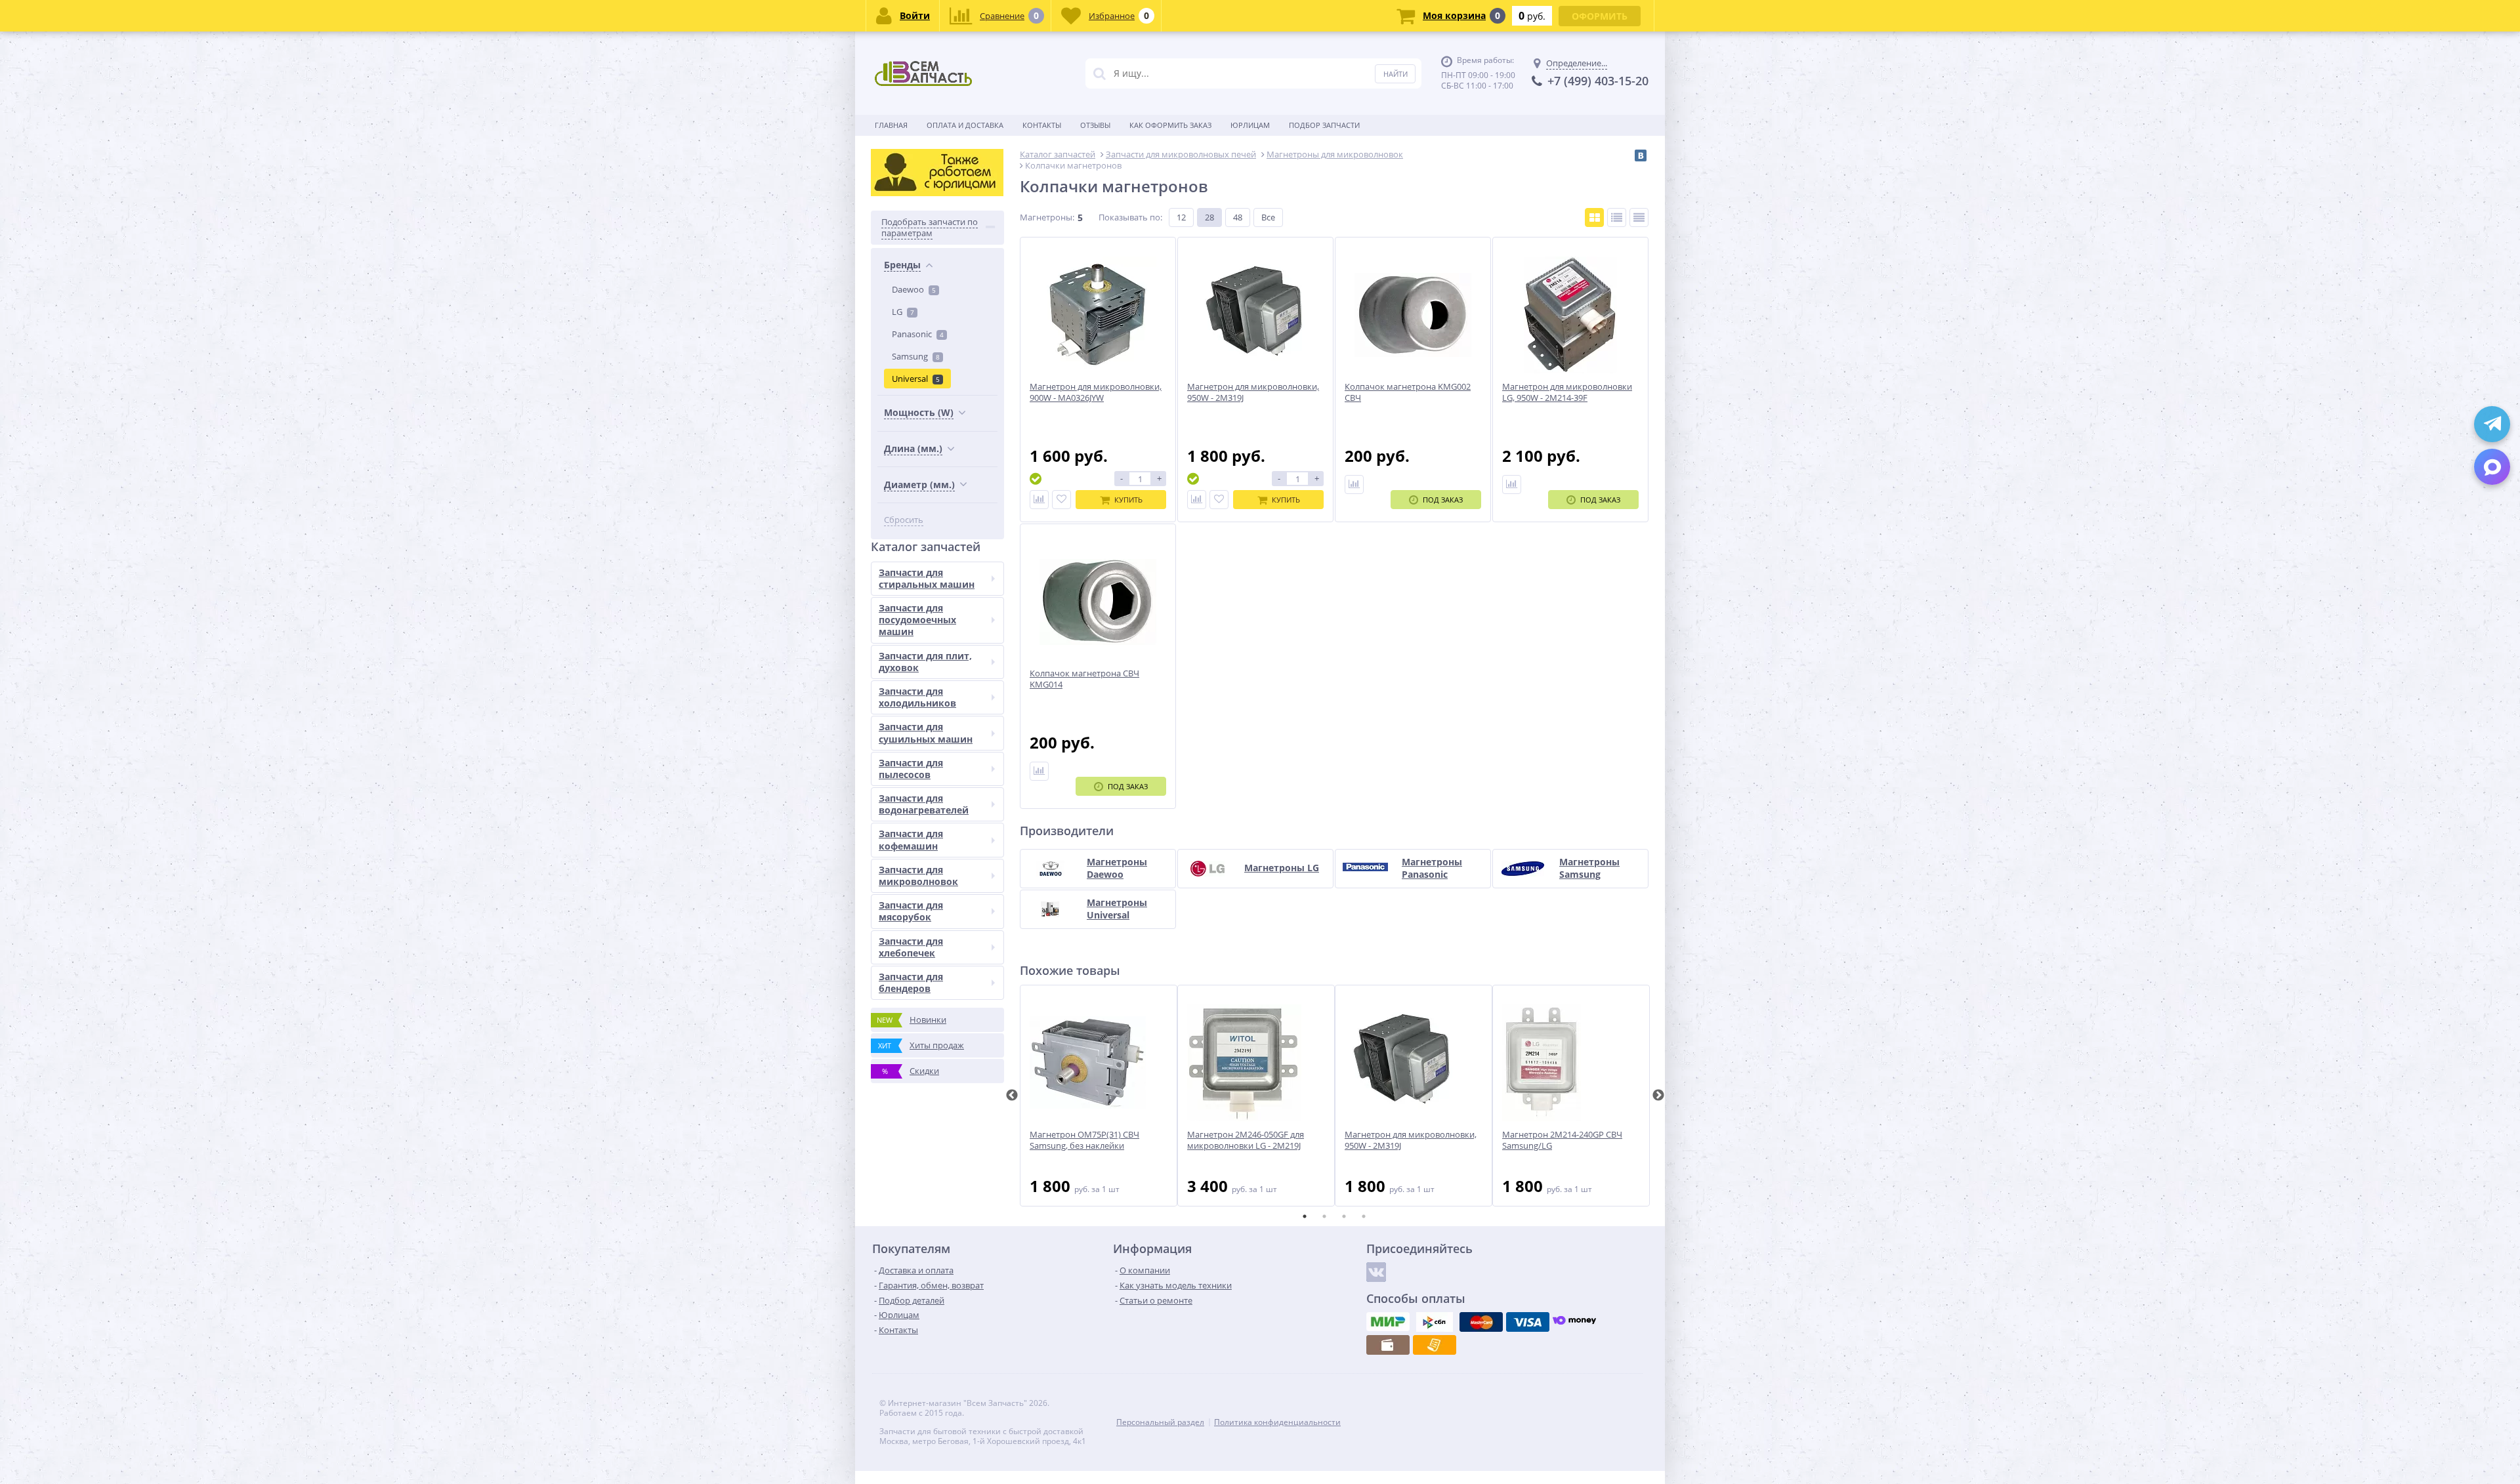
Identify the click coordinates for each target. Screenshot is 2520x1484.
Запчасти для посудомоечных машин (917, 620)
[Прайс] (1639, 217)
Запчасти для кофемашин (911, 839)
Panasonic (918, 334)
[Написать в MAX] (2492, 467)
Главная (891, 125)
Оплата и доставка (965, 125)
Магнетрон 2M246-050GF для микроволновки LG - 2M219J (1246, 1140)
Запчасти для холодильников (917, 697)
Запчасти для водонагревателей (924, 804)
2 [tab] (1324, 1216)
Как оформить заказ (1170, 125)
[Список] (1617, 217)
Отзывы (1095, 125)
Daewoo (914, 289)
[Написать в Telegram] (2492, 424)
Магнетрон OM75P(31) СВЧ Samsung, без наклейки (1084, 1140)
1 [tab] (1305, 1216)
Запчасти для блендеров (911, 982)
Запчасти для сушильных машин (926, 732)
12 (1181, 217)
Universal (916, 379)
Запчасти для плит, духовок (925, 662)
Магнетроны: (1047, 217)
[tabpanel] (1099, 1096)
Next (1658, 1096)
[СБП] (1435, 1322)
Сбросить (904, 520)
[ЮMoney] (1574, 1322)
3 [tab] (1344, 1216)
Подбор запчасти (1324, 125)
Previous (1012, 1096)
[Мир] (1388, 1322)
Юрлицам (1250, 125)
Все (1268, 217)
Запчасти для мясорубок (911, 911)
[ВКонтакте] (1641, 155)
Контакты (1042, 125)
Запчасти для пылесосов (911, 769)
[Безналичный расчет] (1435, 1345)
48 (1238, 217)
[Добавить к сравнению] (1039, 500)
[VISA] (1528, 1322)
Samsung (916, 356)
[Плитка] (1594, 217)
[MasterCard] (1481, 1322)
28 (1209, 217)
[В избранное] (1061, 500)
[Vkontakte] (1376, 1272)
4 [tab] (1364, 1216)
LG (903, 312)
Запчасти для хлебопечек (911, 947)
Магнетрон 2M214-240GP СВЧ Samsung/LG (1562, 1140)
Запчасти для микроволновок (918, 876)
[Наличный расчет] (1388, 1345)
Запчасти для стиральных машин (927, 578)
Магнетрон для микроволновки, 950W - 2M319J (1411, 1140)
